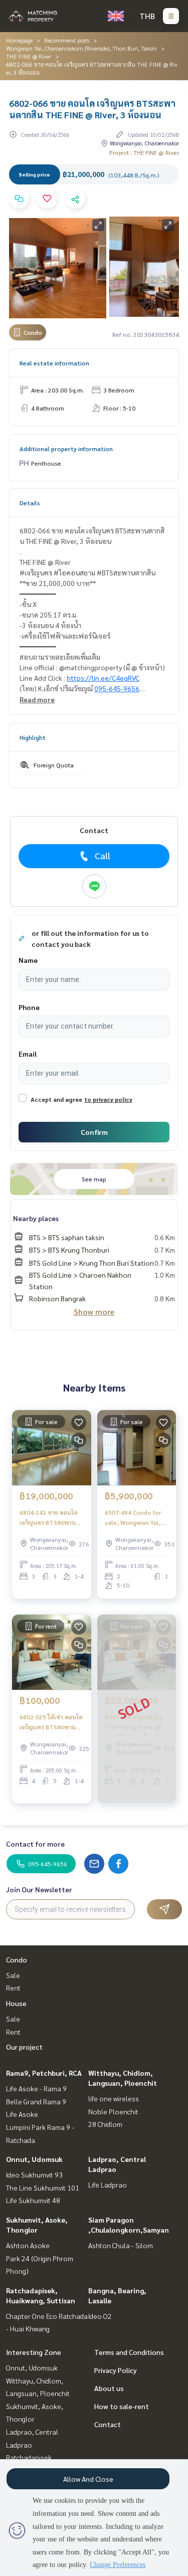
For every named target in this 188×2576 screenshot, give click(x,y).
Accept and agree (56, 1099)
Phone (29, 1007)
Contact (108, 2424)
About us (109, 2388)
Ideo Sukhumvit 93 (34, 2174)
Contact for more (35, 1844)
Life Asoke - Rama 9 (36, 2088)
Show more (94, 1312)
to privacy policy (108, 1099)
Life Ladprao (108, 2185)
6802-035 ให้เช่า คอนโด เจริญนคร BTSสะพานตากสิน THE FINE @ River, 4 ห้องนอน (51, 1722)
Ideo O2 (100, 2316)
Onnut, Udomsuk (34, 2159)
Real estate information (54, 363)
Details (30, 503)
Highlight (33, 737)
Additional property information (66, 449)
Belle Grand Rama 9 (36, 2101)
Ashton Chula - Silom (121, 2245)
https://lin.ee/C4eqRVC (103, 678)
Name (28, 960)
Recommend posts (67, 40)
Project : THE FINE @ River (144, 152)
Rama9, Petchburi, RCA (44, 2073)
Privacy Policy (116, 2370)
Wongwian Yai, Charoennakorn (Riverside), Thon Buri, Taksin (81, 48)
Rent (13, 1988)
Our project (24, 2047)
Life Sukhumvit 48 (33, 2200)
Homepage (19, 40)
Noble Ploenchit (113, 2111)
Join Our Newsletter (39, 1889)
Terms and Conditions (129, 2352)
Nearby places (36, 1218)
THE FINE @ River (29, 56)
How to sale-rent (122, 2406)
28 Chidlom (105, 2124)
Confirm (94, 1132)
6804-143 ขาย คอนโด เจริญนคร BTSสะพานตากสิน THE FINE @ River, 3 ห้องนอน (49, 1518)
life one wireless (114, 2098)
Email (28, 1054)
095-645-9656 (117, 688)
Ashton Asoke (28, 2245)
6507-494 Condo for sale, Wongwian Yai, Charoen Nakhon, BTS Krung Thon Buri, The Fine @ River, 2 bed (136, 1518)
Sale (13, 1975)
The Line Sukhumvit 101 (43, 2188)
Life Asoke (22, 2114)
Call (103, 855)
